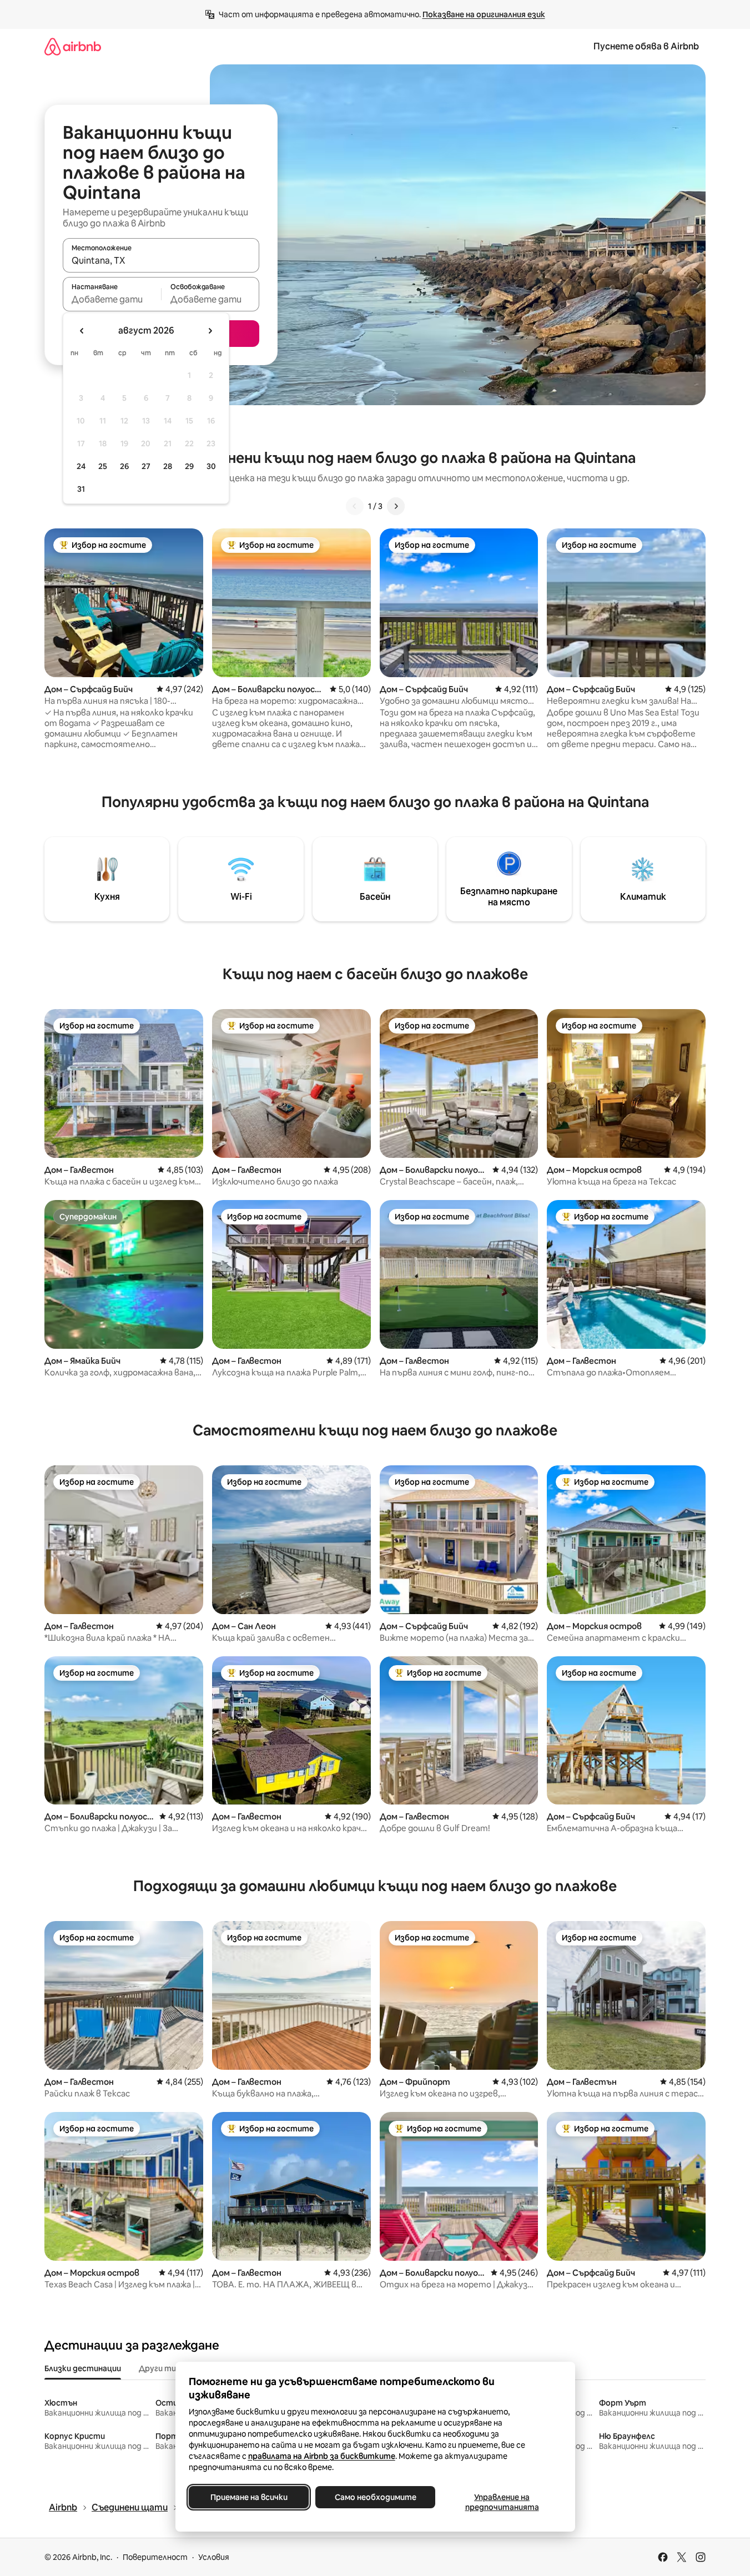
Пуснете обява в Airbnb (646, 46)
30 (211, 466)
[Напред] (396, 506)
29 (189, 466)
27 (146, 466)
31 (81, 489)
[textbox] (112, 299)
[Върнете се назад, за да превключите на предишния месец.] (82, 331)
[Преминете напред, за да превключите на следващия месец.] (210, 331)
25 (103, 466)
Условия (214, 2557)
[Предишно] (355, 506)
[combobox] (161, 260)
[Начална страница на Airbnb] (73, 46)
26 (124, 466)
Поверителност (155, 2557)
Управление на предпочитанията (502, 2502)
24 (81, 466)
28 (168, 466)
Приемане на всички (248, 2497)
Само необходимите (375, 2497)
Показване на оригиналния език (484, 14)
